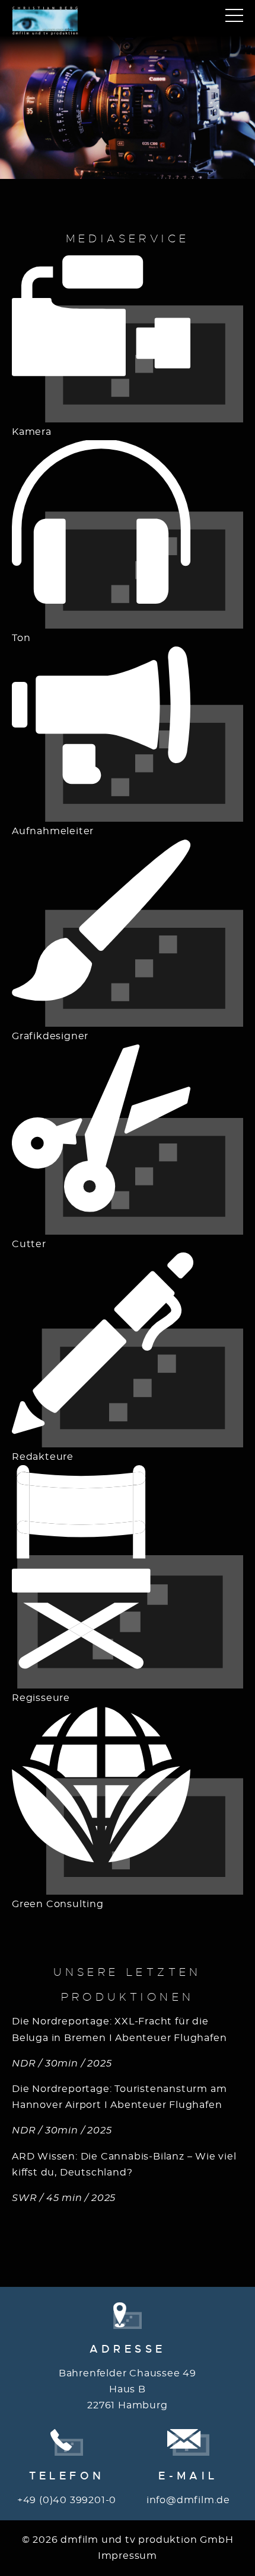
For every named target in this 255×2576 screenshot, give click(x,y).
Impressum (128, 2556)
